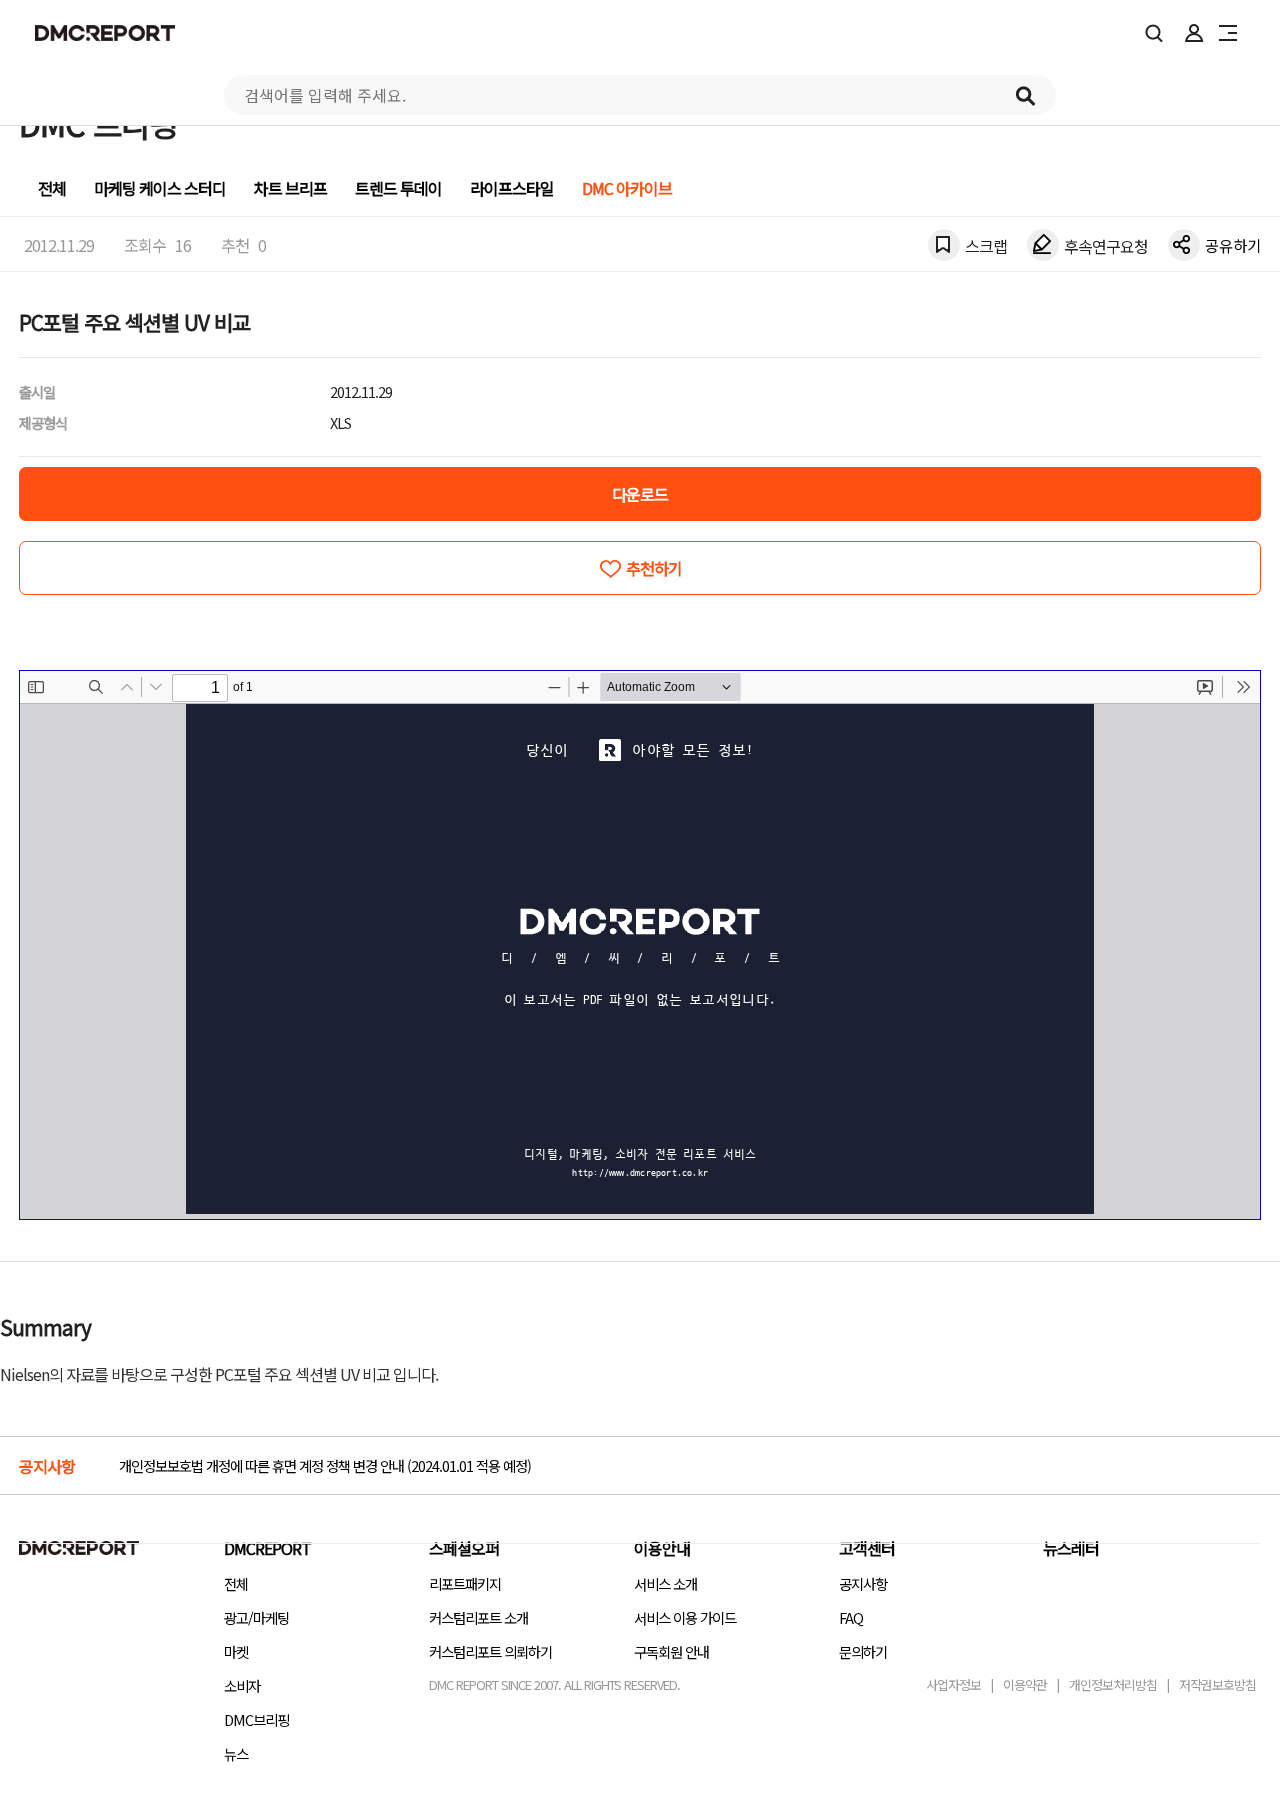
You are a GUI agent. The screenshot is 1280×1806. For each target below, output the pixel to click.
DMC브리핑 (256, 1719)
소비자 (242, 1685)
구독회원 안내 (671, 1651)
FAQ (851, 1617)
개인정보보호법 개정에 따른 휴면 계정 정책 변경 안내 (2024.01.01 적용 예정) (325, 1465)
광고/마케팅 (256, 1617)
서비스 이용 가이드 (685, 1617)
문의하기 (863, 1651)
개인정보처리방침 (1113, 1684)
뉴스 (236, 1753)
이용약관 (1025, 1684)
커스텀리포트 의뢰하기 (490, 1651)
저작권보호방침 (1217, 1684)
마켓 (236, 1651)
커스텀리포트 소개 (478, 1617)
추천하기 (654, 568)
